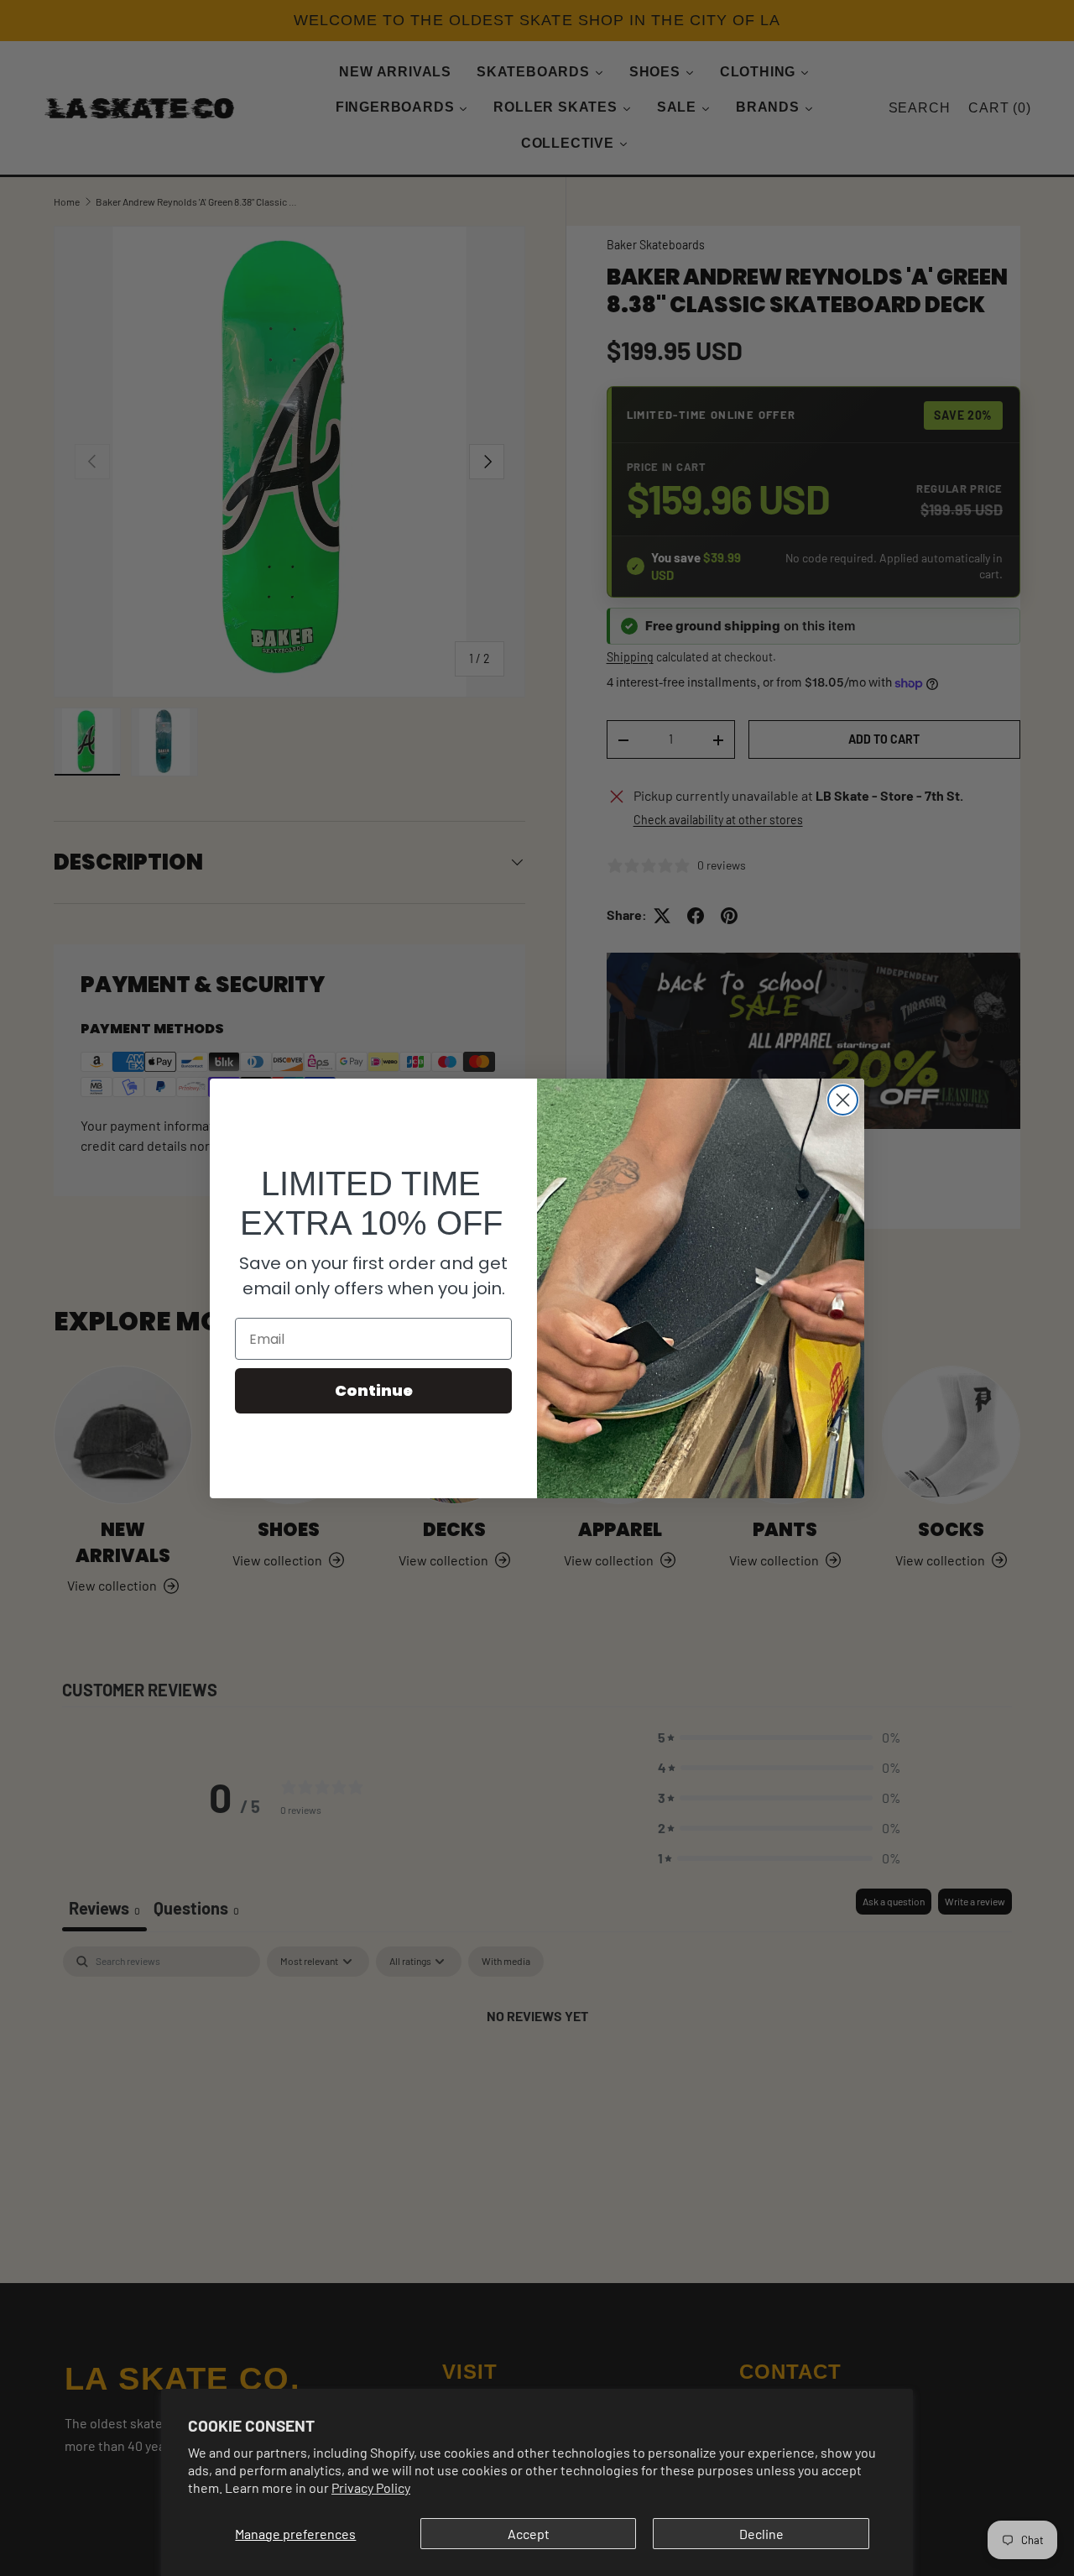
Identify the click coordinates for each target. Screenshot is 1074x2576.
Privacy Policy (371, 2487)
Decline (761, 2534)
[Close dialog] (843, 1100)
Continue (374, 1390)
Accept (529, 2534)
